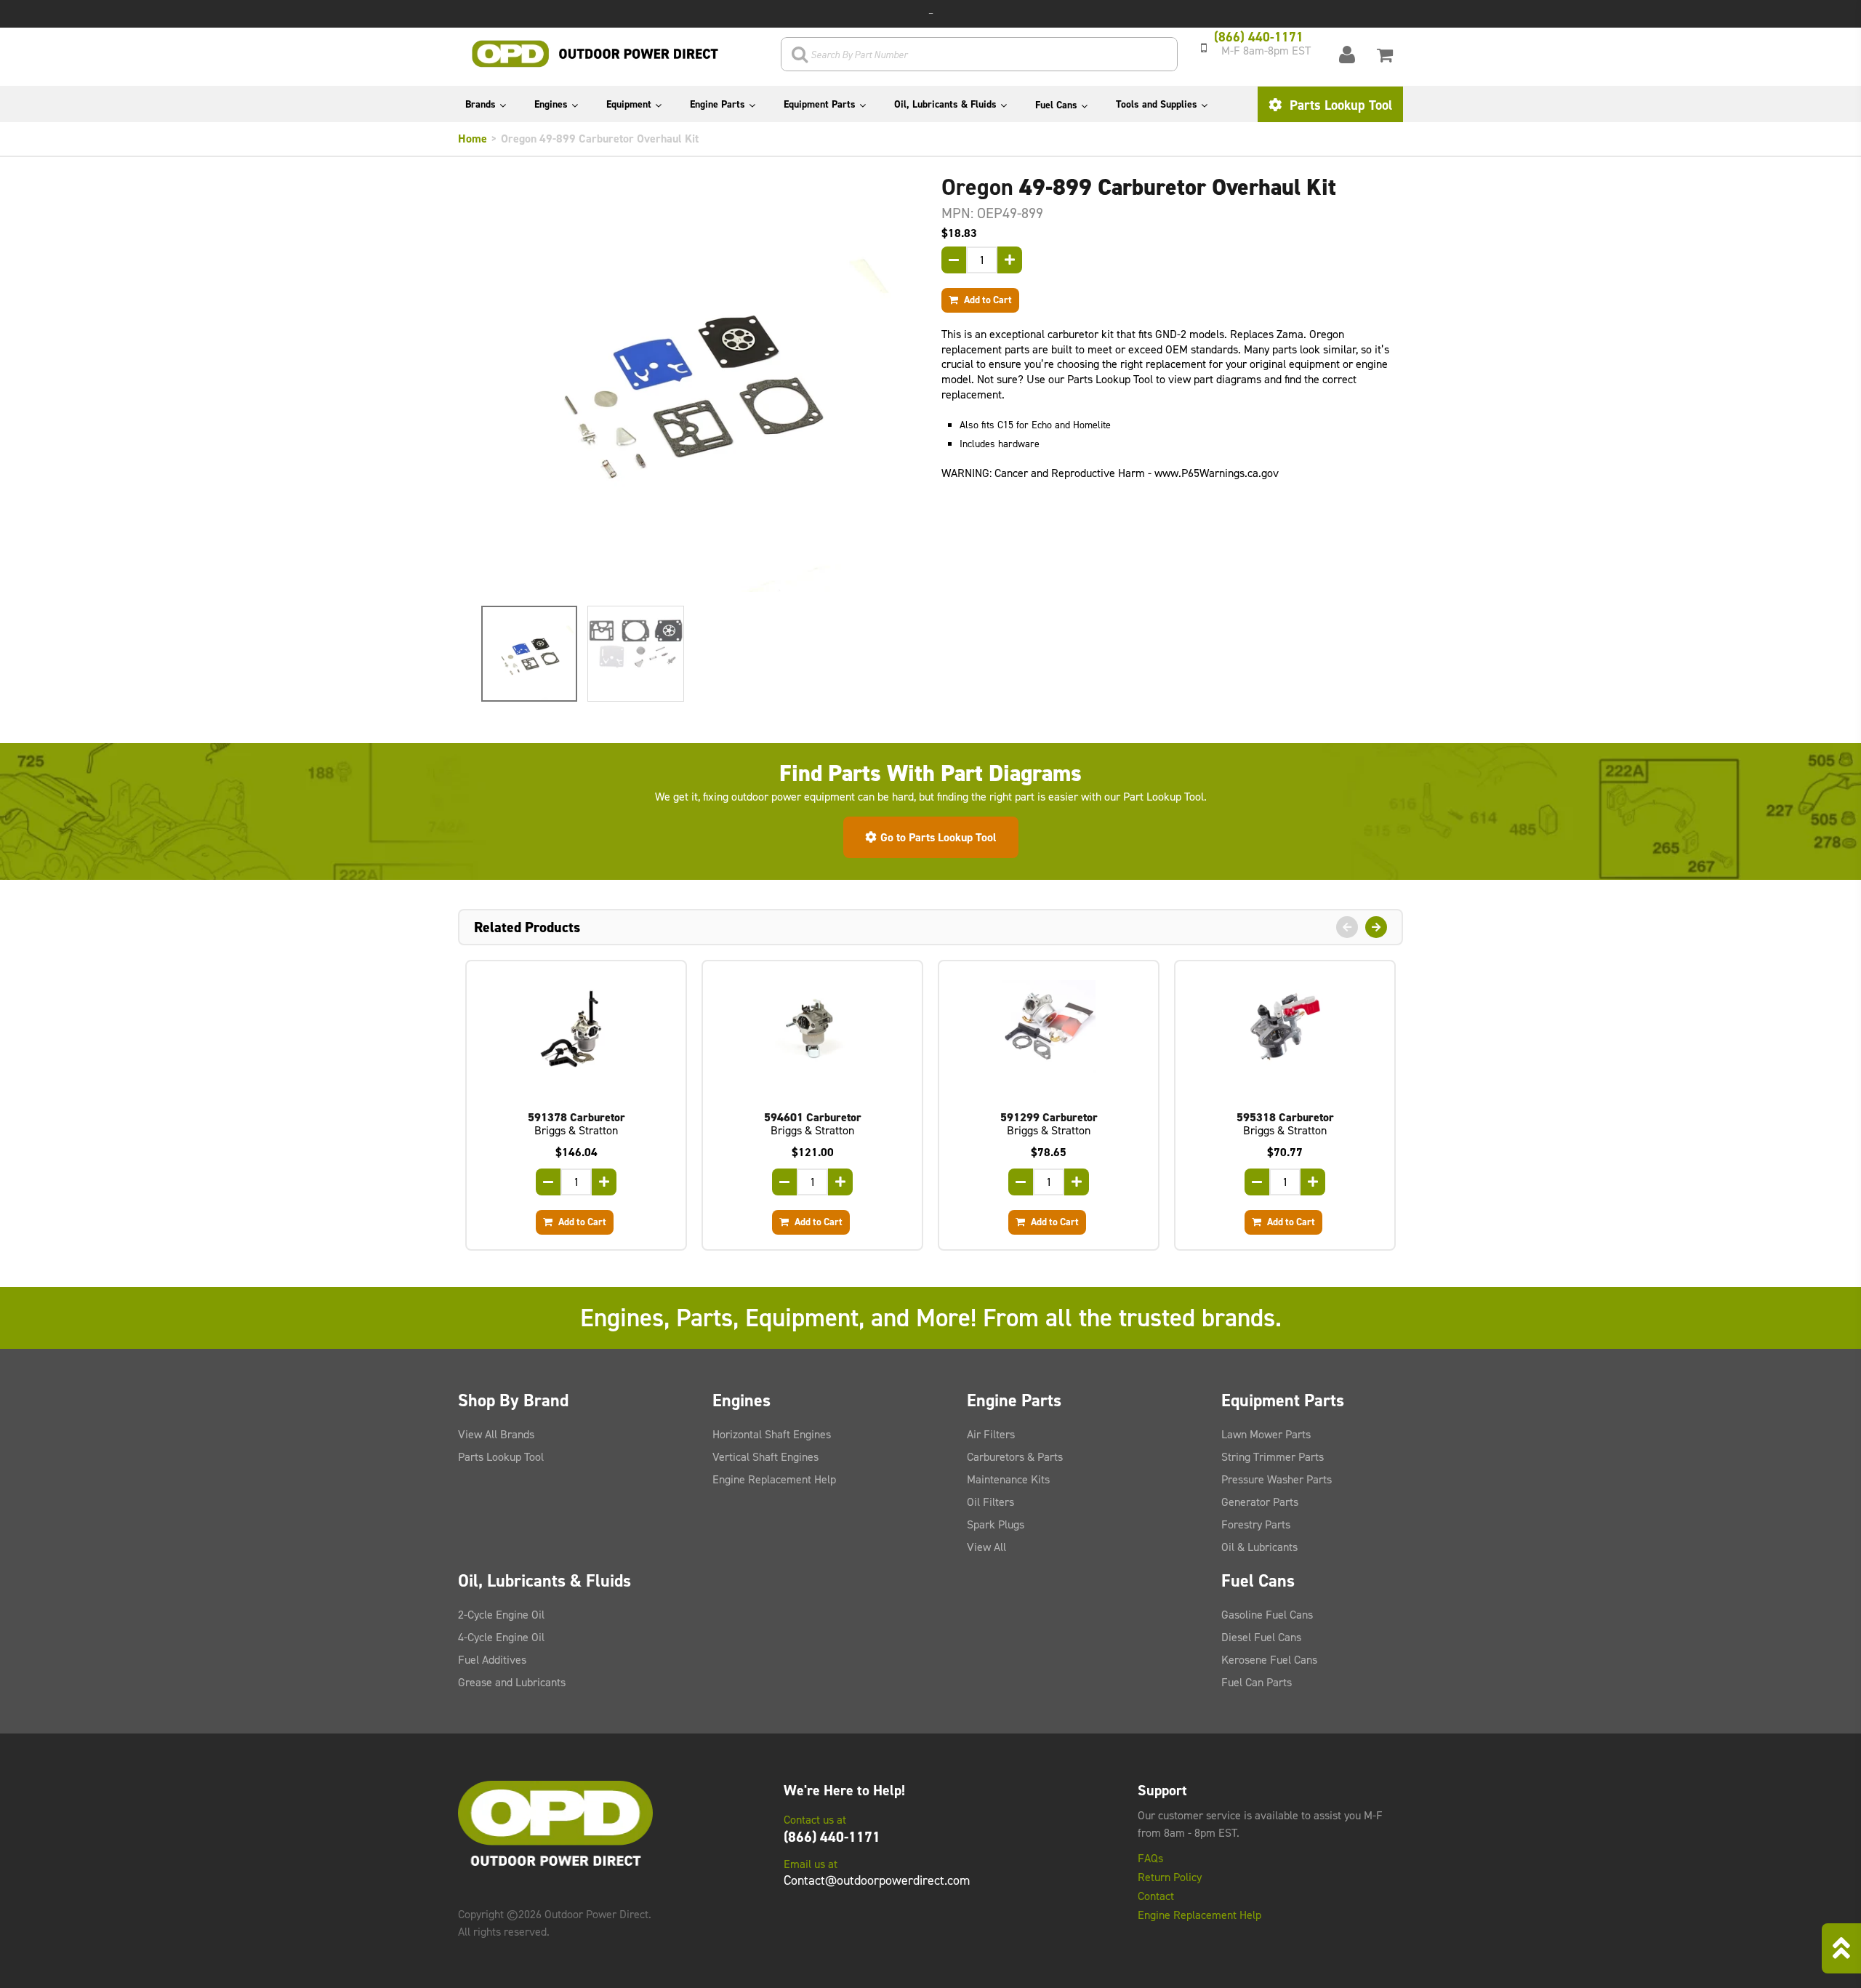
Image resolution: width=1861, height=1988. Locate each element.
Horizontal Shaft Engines (772, 1434)
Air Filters (991, 1434)
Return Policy (1170, 1877)
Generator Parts (1260, 1502)
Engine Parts (718, 104)
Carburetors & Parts (1015, 1457)
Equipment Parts (820, 104)
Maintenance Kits (1008, 1479)
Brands (481, 104)
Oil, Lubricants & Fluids (945, 104)
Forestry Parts (1256, 1524)
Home (473, 139)
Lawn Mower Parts (1266, 1434)
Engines (551, 104)
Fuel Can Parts (1257, 1682)
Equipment (629, 104)
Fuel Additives (492, 1660)
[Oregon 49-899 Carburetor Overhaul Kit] (689, 384)
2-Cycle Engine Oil (501, 1615)
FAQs (1150, 1859)
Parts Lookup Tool (1339, 105)
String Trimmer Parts (1273, 1457)
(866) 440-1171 (832, 1837)
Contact (1156, 1896)
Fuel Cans (1056, 105)
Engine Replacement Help (774, 1479)
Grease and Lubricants (512, 1682)
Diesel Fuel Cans (1261, 1637)
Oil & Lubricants (1259, 1547)
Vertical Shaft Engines (765, 1457)
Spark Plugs (996, 1524)
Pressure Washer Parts (1277, 1479)
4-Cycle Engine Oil (501, 1637)
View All (986, 1547)
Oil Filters (990, 1502)
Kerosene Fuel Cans (1269, 1660)
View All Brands (496, 1434)
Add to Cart (987, 300)
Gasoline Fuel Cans (1267, 1615)
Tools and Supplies (1157, 104)
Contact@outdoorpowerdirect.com (877, 1880)
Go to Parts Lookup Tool (938, 837)
